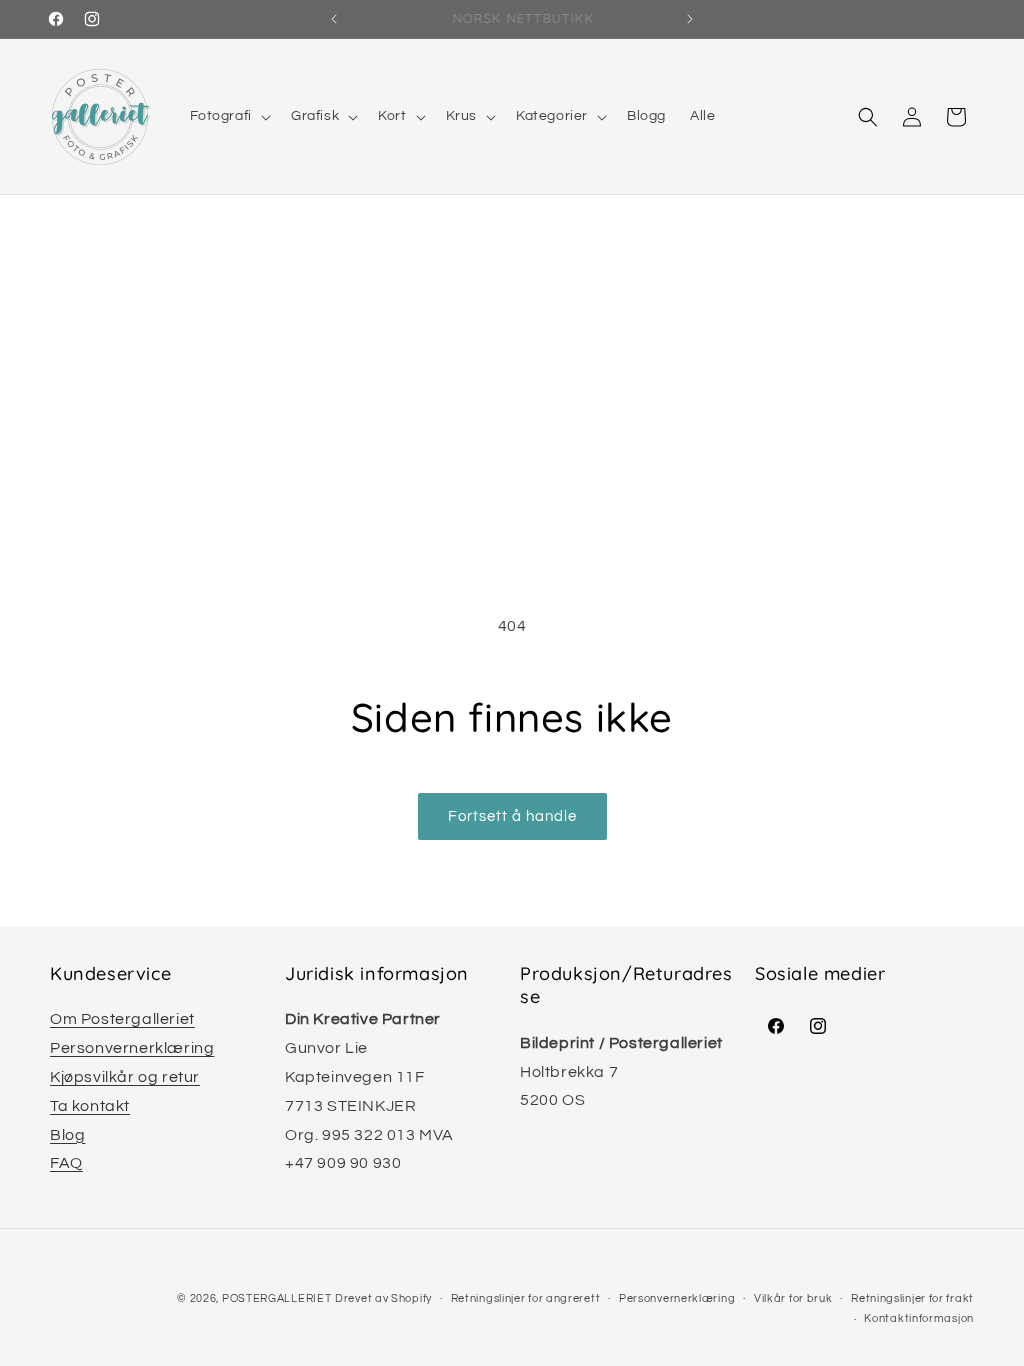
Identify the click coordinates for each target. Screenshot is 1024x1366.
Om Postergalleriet (122, 1019)
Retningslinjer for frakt (912, 1298)
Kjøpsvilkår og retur (125, 1077)
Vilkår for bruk (793, 1298)
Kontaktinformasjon (919, 1318)
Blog (67, 1135)
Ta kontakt (90, 1106)
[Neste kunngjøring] (690, 19)
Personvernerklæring (132, 1048)
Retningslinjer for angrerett (526, 1298)
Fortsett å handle (512, 816)
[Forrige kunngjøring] (334, 19)
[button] (228, 116)
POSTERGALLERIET (277, 1298)
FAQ (66, 1163)
